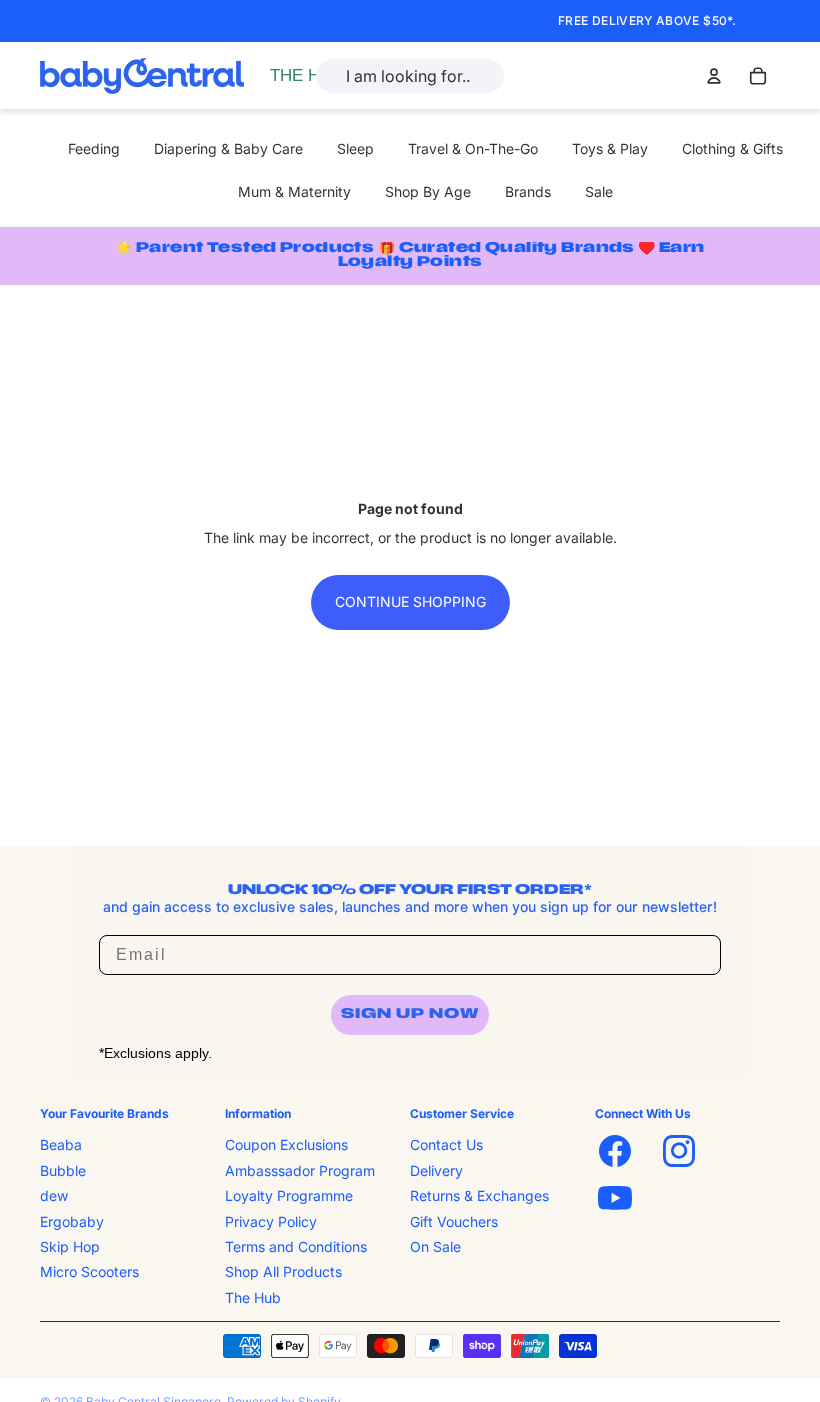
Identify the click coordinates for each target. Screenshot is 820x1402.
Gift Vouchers (454, 1221)
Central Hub (313, 75)
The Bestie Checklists (344, 97)
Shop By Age (428, 191)
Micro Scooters (89, 1271)
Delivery (436, 1170)
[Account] (714, 76)
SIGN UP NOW (410, 1014)
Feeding (94, 148)
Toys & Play (610, 148)
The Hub (253, 1297)
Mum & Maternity (294, 191)
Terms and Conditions (296, 1246)
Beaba (61, 1144)
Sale (599, 191)
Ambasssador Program (300, 1170)
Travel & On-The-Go (473, 148)
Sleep (355, 148)
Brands (528, 191)
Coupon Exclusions (286, 1144)
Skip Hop (70, 1246)
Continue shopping (410, 601)
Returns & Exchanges (479, 1195)
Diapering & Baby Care (228, 148)
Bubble (63, 1170)
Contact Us (446, 1144)
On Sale (435, 1246)
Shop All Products (283, 1271)
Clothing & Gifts (732, 148)
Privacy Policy (271, 1221)
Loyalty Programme (289, 1195)
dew (54, 1195)
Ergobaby (72, 1221)
